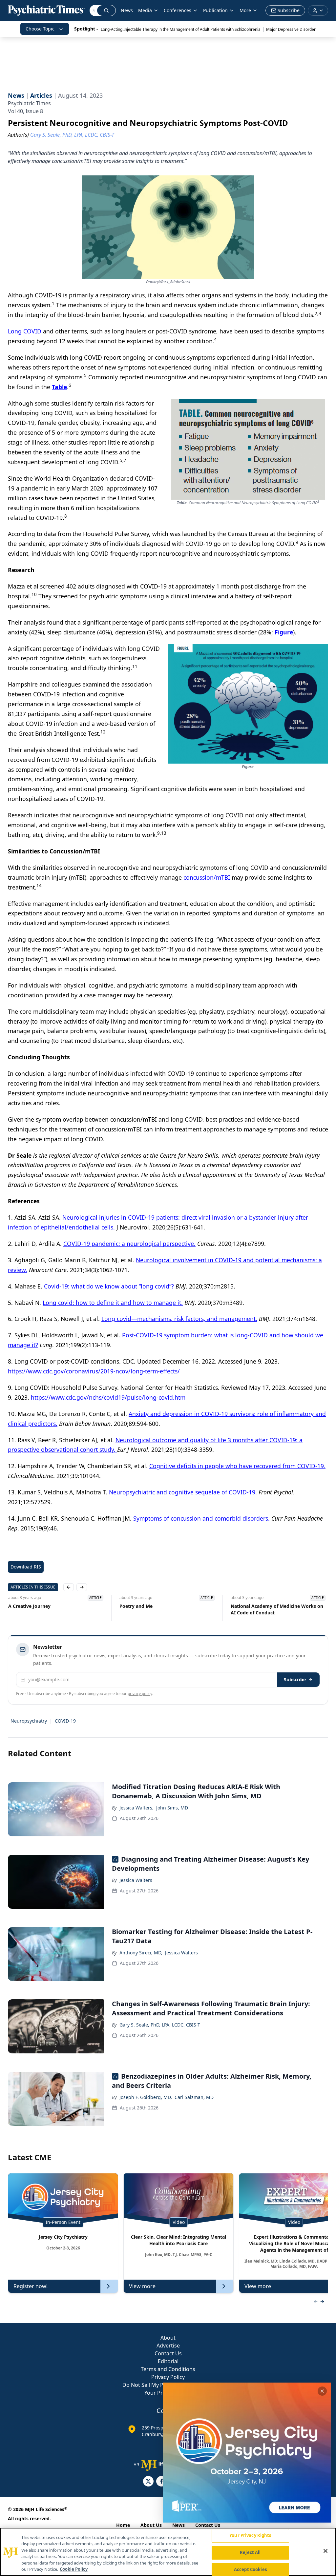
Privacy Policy (168, 2377)
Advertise (168, 2346)
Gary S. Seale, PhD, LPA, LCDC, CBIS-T (160, 2025)
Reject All (250, 2552)
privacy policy (140, 1694)
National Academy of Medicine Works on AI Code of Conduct (277, 1609)
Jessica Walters (136, 1880)
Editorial (168, 2361)
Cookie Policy (74, 2569)
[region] (168, 2552)
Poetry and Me (136, 1606)
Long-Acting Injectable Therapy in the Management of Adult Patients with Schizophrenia (181, 29)
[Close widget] (322, 2391)
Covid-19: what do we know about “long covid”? (109, 1286)
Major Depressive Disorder (291, 29)
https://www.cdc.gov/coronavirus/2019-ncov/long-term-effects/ (94, 1371)
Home (123, 2525)
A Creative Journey (29, 1606)
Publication (215, 10)
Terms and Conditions (168, 2369)
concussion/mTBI (207, 877)
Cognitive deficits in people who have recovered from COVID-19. (237, 1466)
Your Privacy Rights (250, 2536)
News (127, 10)
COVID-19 (65, 1721)
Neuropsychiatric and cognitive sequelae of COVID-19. (183, 1492)
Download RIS (26, 1567)
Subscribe (295, 1679)
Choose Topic (40, 29)
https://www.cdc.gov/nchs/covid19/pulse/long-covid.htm (108, 1397)
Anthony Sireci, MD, (141, 1953)
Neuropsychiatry (29, 1721)
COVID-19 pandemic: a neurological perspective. (129, 1244)
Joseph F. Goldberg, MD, (146, 2097)
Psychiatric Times (29, 103)
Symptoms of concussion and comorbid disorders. (201, 1518)
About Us (151, 2525)
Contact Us (168, 2353)
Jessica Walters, (136, 1808)
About (168, 2338)
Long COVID (25, 331)
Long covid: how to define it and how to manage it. (113, 1303)
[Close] (325, 2551)
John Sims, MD (172, 1808)
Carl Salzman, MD (194, 2097)
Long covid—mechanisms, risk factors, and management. (179, 1319)
